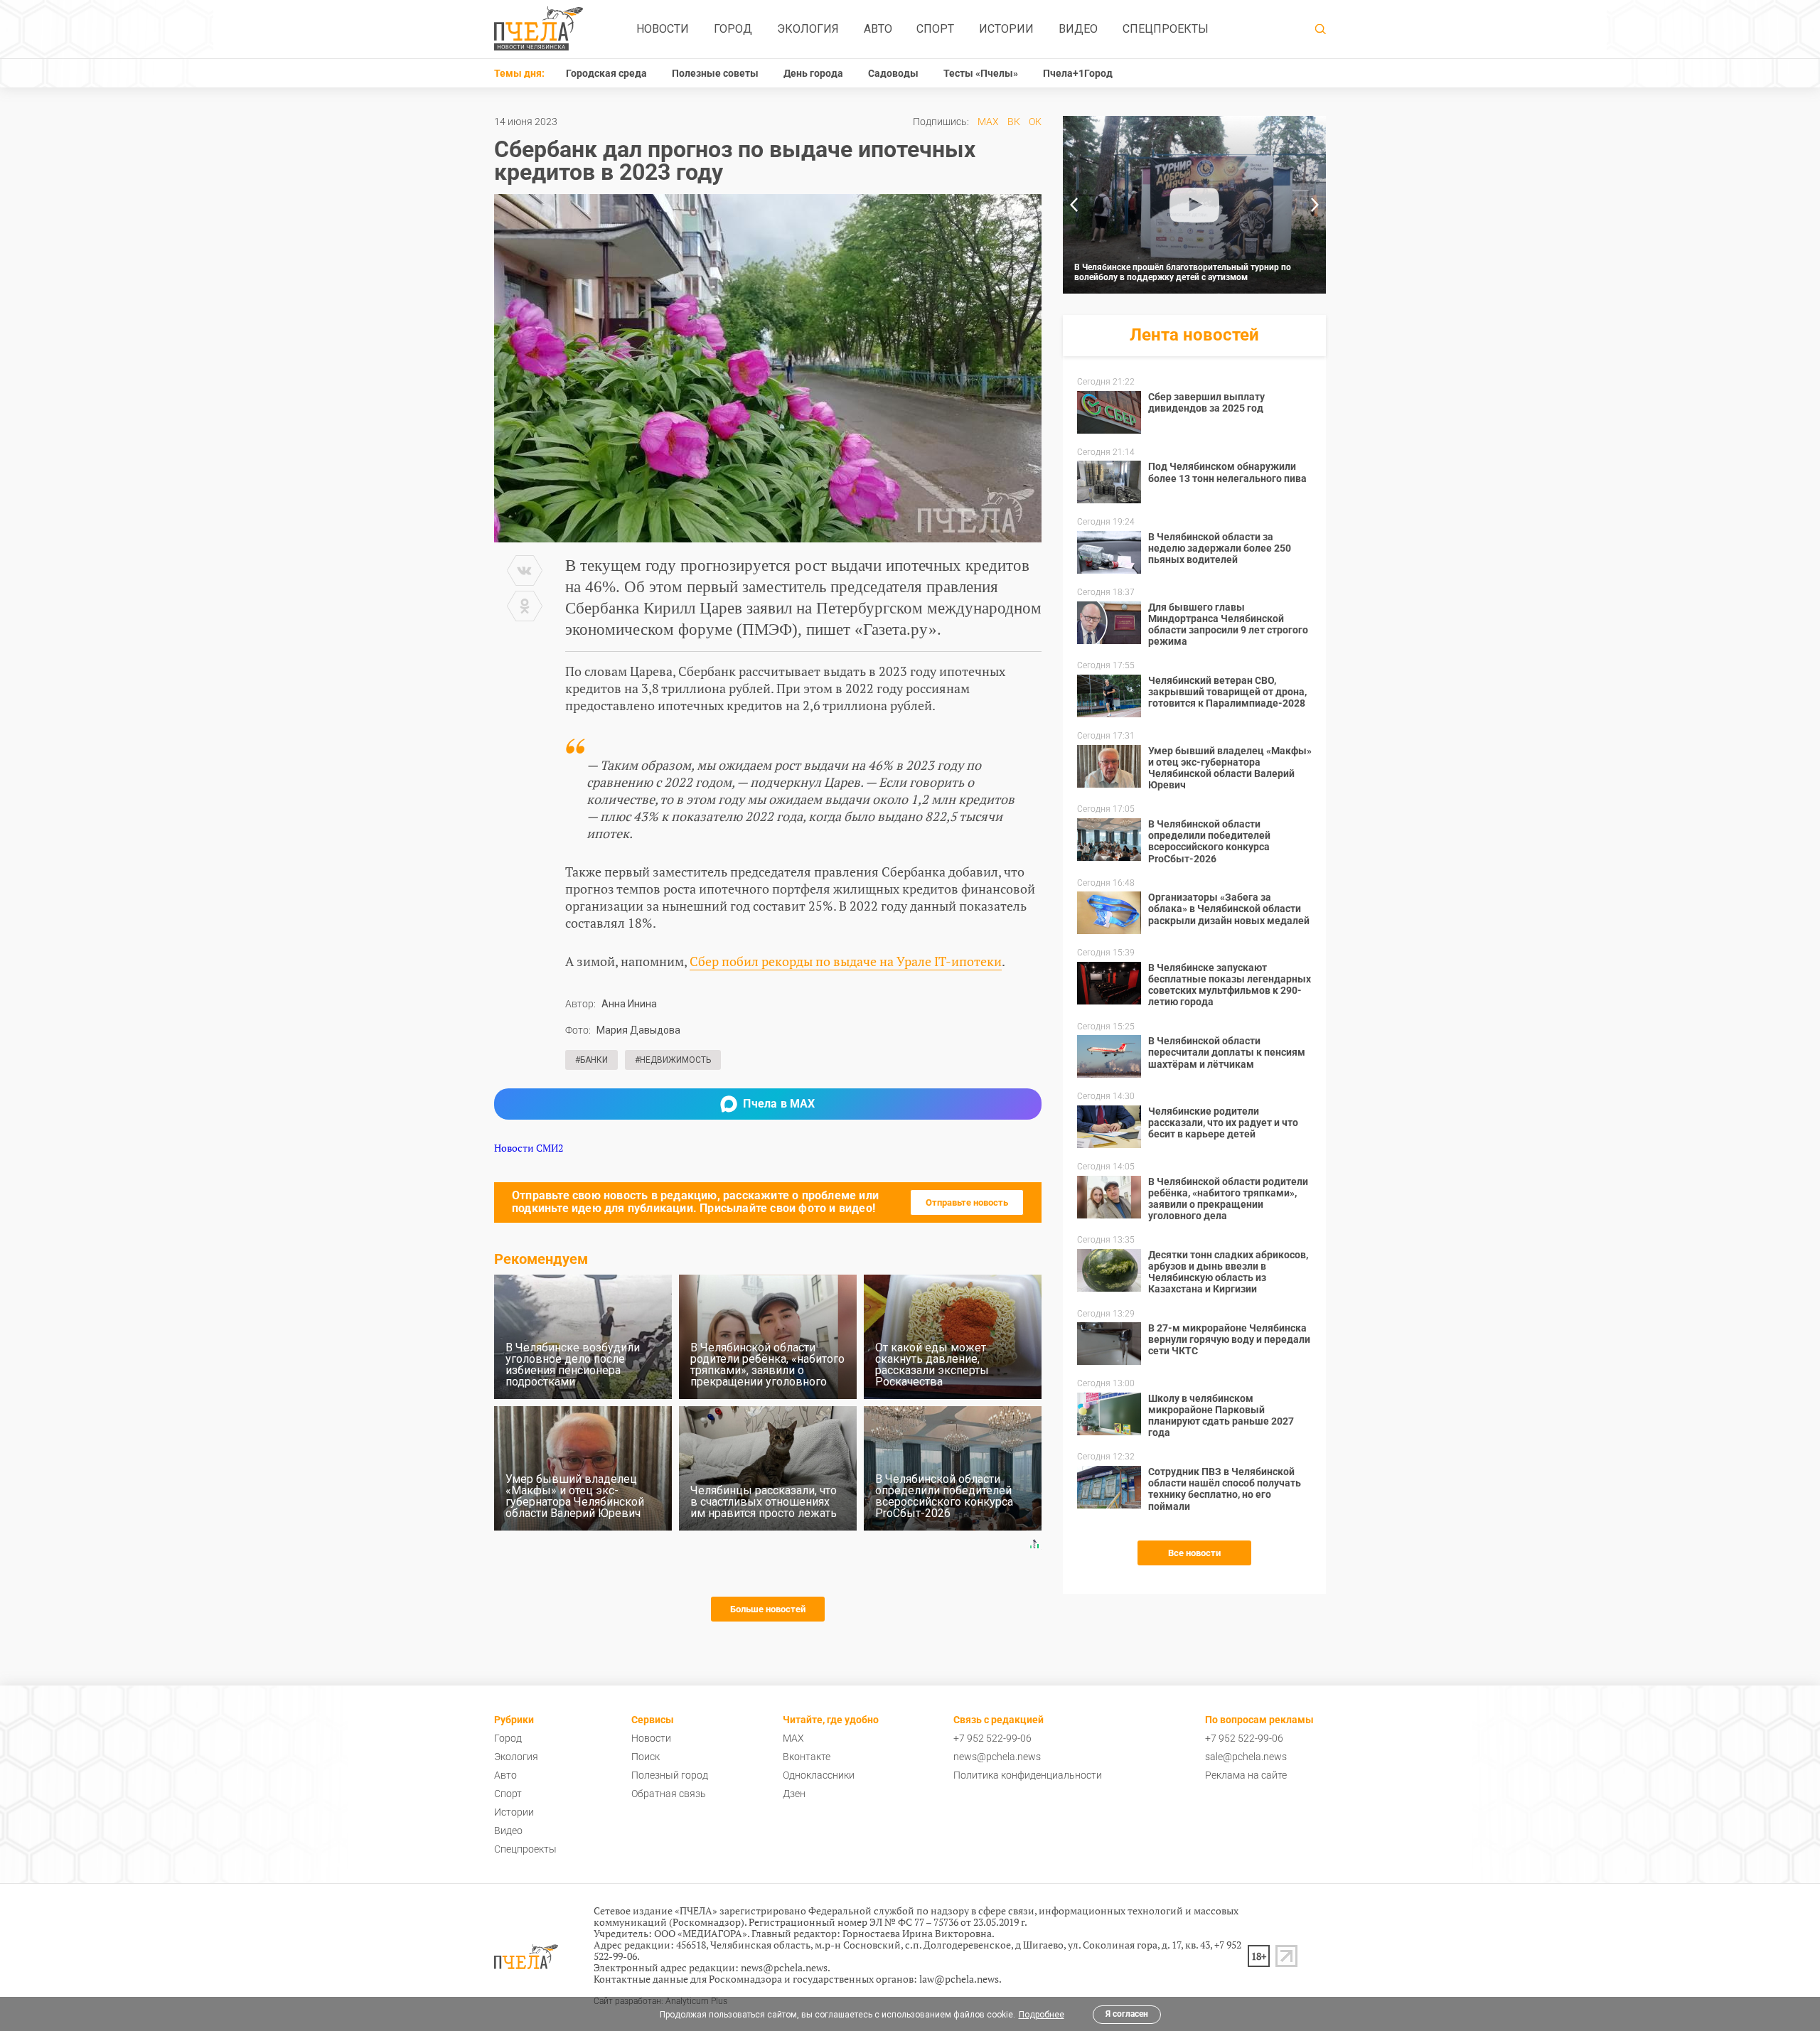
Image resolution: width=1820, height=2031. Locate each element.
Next (1315, 205)
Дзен (794, 1794)
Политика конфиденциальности (1028, 1775)
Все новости (1194, 1553)
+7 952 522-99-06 (992, 1738)
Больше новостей (768, 1609)
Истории (1006, 29)
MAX (988, 122)
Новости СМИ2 (529, 1148)
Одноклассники (819, 1775)
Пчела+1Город (1078, 73)
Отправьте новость (967, 1202)
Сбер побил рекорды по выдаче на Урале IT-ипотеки (846, 961)
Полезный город (670, 1775)
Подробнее (1042, 2015)
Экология (808, 29)
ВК (1014, 122)
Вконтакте (807, 1757)
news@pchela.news (997, 1757)
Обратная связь (669, 1794)
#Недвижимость (673, 1060)
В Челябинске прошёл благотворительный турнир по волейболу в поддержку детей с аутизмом (1183, 272)
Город (733, 29)
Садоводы (893, 73)
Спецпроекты (1166, 29)
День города (813, 73)
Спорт (935, 29)
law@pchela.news (959, 1979)
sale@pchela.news (1246, 1757)
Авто (878, 29)
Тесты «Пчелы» (981, 73)
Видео (1078, 29)
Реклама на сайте (1246, 1775)
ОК (1035, 122)
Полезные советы (715, 73)
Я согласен (1127, 2014)
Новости (663, 29)
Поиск (646, 1757)
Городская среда (606, 73)
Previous (1074, 205)
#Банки (591, 1060)
